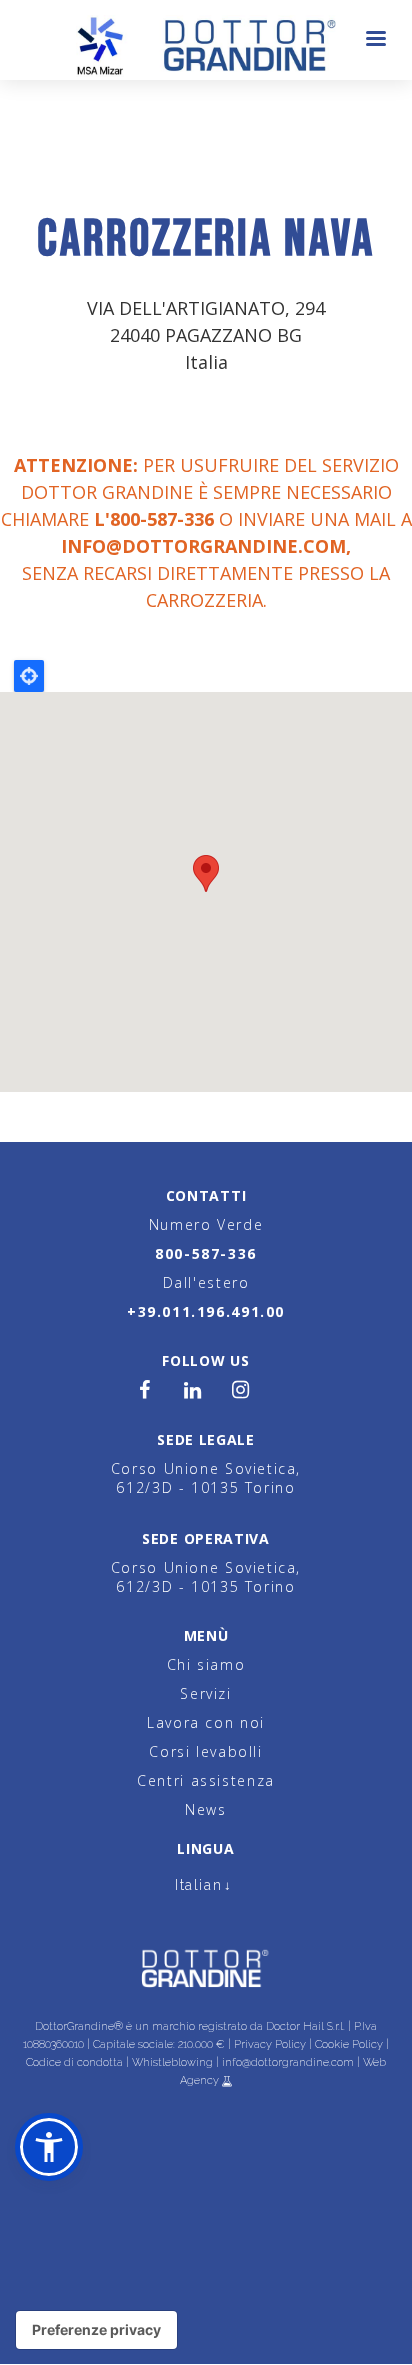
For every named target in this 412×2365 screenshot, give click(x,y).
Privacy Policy (270, 2044)
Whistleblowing (172, 2062)
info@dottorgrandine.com (203, 546)
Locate (29, 676)
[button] (49, 2147)
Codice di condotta (74, 2062)
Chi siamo (206, 1664)
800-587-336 (206, 1253)
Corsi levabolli (205, 1751)
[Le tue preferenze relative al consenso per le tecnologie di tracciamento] (96, 2330)
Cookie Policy (349, 2044)
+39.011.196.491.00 (206, 1311)
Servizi (205, 1693)
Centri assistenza (206, 1780)
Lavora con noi (206, 1722)
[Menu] (375, 40)
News (205, 1809)
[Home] (206, 40)
